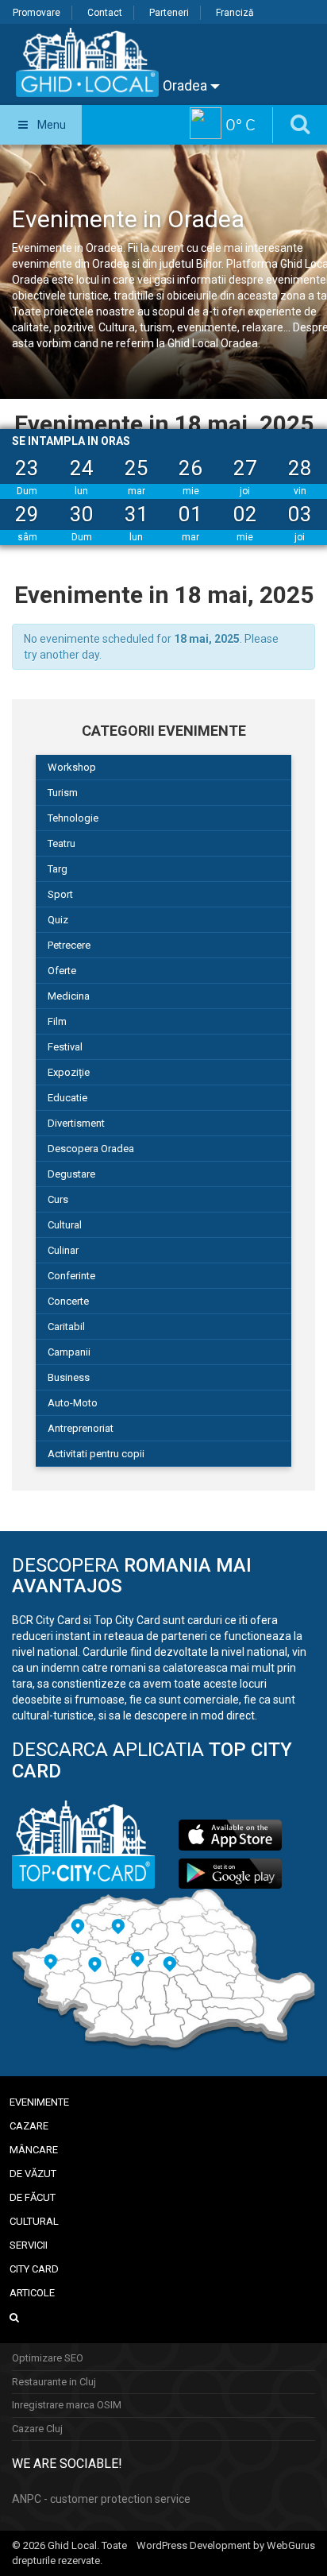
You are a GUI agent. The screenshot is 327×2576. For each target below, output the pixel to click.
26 (190, 468)
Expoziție (69, 1072)
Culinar (63, 1250)
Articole (32, 2293)
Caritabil (66, 1327)
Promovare (37, 13)
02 (245, 514)
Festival (65, 1047)
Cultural (65, 1225)
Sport (60, 894)
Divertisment (76, 1123)
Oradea (187, 85)
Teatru (62, 843)
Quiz (58, 920)
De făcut (33, 2197)
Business (69, 1377)
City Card (34, 2269)
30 (82, 514)
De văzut (33, 2174)
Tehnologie (73, 818)
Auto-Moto (73, 1403)
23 (27, 468)
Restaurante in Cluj (54, 2382)
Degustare (71, 1174)
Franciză (235, 13)
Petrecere (69, 945)
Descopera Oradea (91, 1149)
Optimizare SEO (48, 2358)
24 (82, 468)
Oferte (62, 971)
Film (57, 1021)
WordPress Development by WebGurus (226, 2545)
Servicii (29, 2245)
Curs (58, 1199)
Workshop (72, 767)
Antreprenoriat (81, 1428)
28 (300, 468)
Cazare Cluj (37, 2429)
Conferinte (71, 1276)
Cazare (29, 2126)
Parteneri (169, 13)
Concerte (68, 1301)
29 (27, 514)
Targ (58, 869)
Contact (105, 13)
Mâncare (34, 2150)
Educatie (67, 1098)
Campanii (69, 1352)
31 (137, 514)
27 (245, 468)
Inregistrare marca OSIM (67, 2405)
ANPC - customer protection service (101, 2499)
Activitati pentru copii (96, 1454)
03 (300, 514)
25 (137, 468)
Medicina (69, 996)
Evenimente (39, 2102)
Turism (63, 793)
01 (190, 514)
